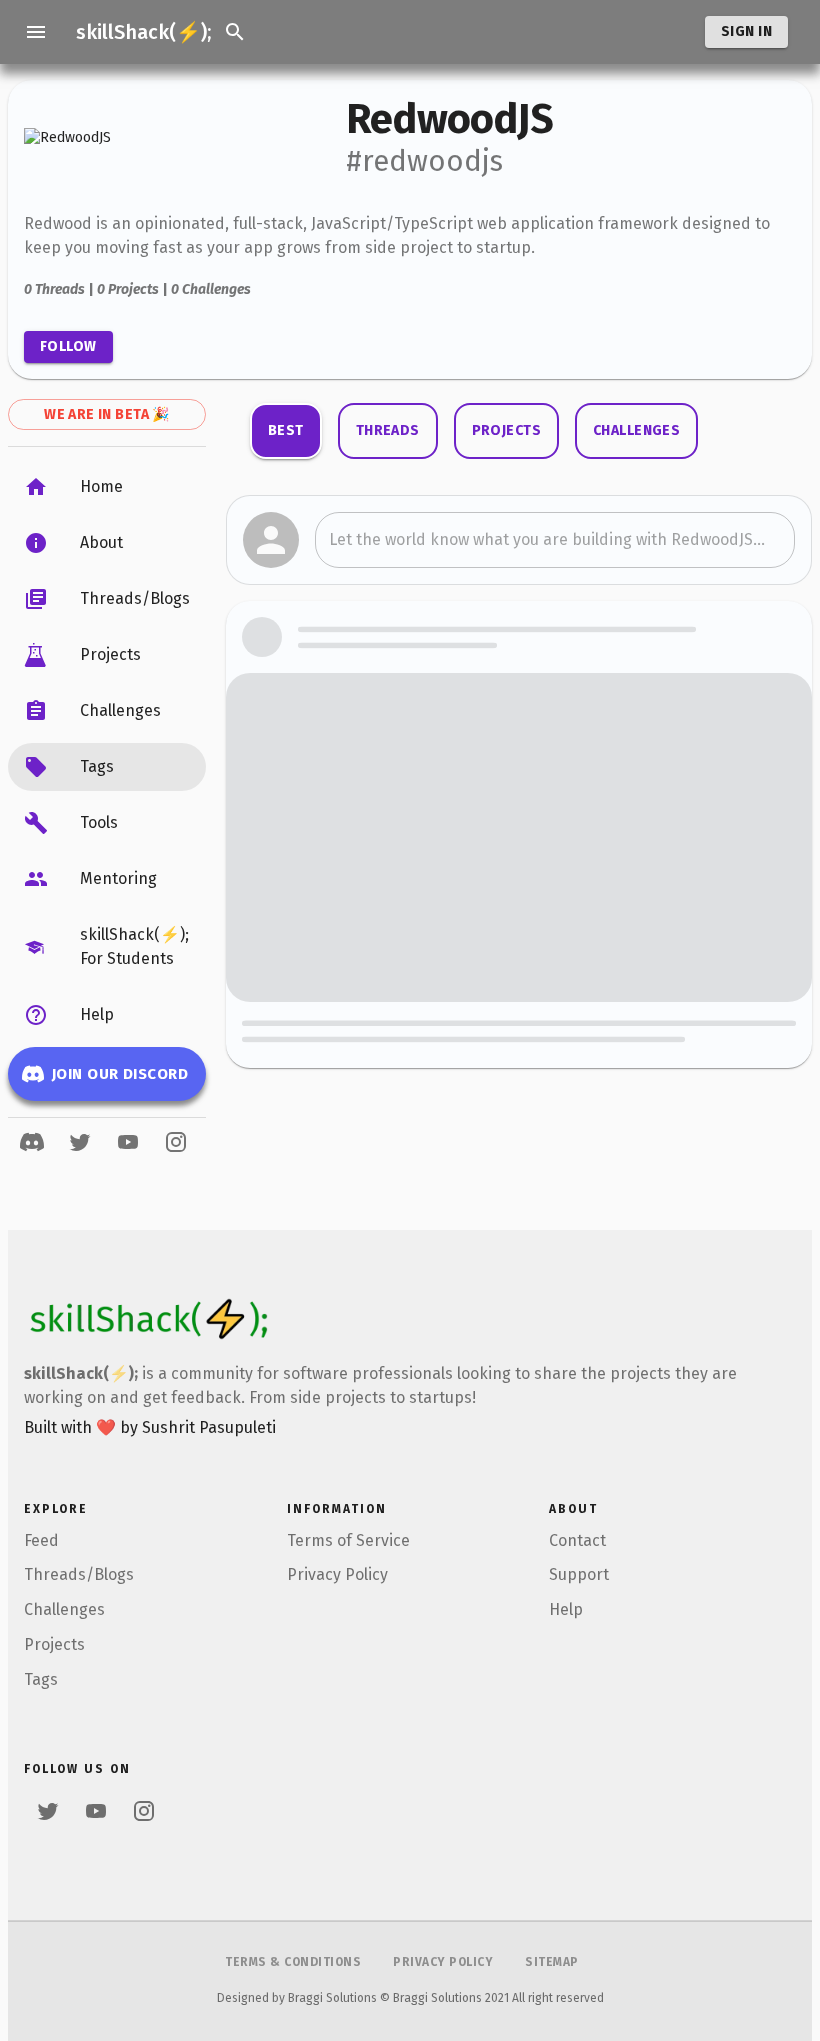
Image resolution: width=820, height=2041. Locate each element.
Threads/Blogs (79, 1574)
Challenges (64, 1609)
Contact (577, 1540)
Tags (41, 1679)
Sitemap (552, 1962)
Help (566, 1609)
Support (579, 1574)
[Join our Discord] (32, 1142)
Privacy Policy (337, 1574)
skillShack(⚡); (143, 32)
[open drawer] (36, 32)
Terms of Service (348, 1540)
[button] (107, 487)
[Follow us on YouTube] (128, 1142)
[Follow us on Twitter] (80, 1142)
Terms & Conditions (293, 1962)
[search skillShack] (235, 32)
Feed (41, 1540)
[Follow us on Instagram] (176, 1142)
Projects (54, 1644)
